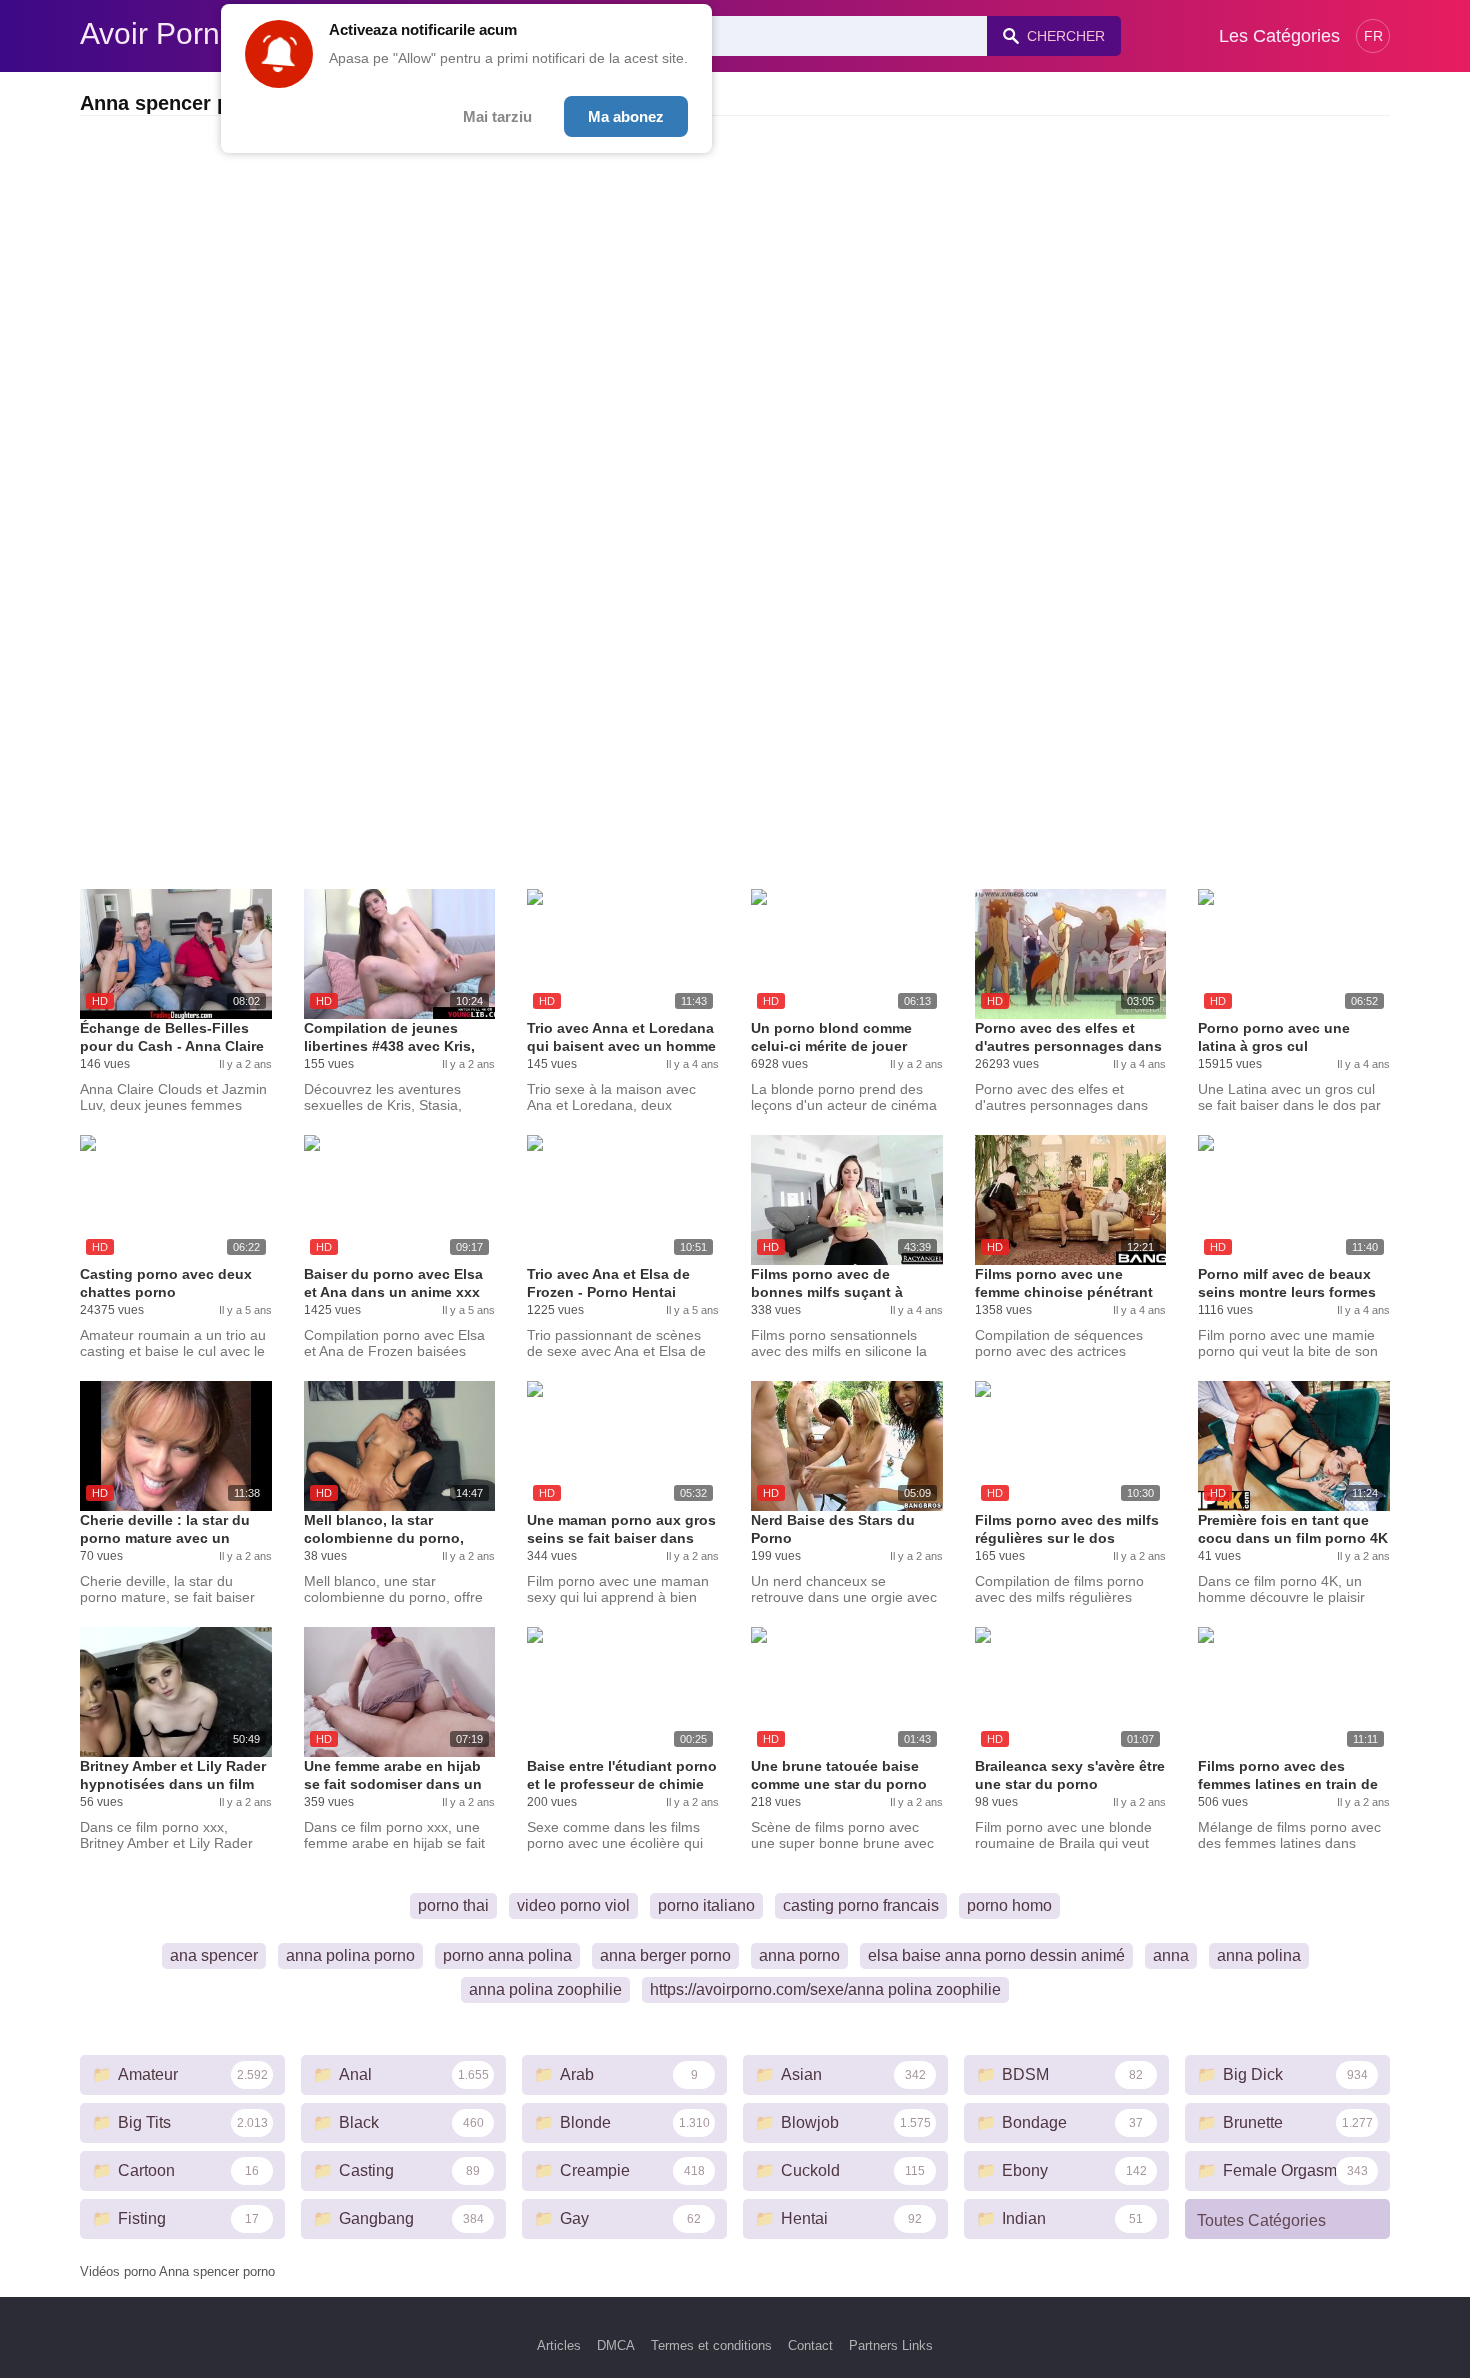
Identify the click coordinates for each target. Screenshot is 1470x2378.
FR (1373, 36)
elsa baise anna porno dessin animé (996, 1955)
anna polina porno (350, 1955)
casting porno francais (861, 1905)
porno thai (453, 1905)
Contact (810, 2345)
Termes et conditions (711, 2345)
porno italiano (706, 1905)
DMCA (616, 2345)
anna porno (799, 1955)
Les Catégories (1279, 36)
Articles (559, 2345)
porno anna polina (507, 1955)
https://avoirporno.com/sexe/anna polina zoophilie (825, 1989)
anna (1171, 1955)
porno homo (1009, 1905)
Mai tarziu (497, 116)
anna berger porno (665, 1955)
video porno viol (573, 1905)
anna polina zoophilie (545, 1989)
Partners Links (891, 2345)
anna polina (1259, 1955)
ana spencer (214, 1955)
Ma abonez (626, 116)
